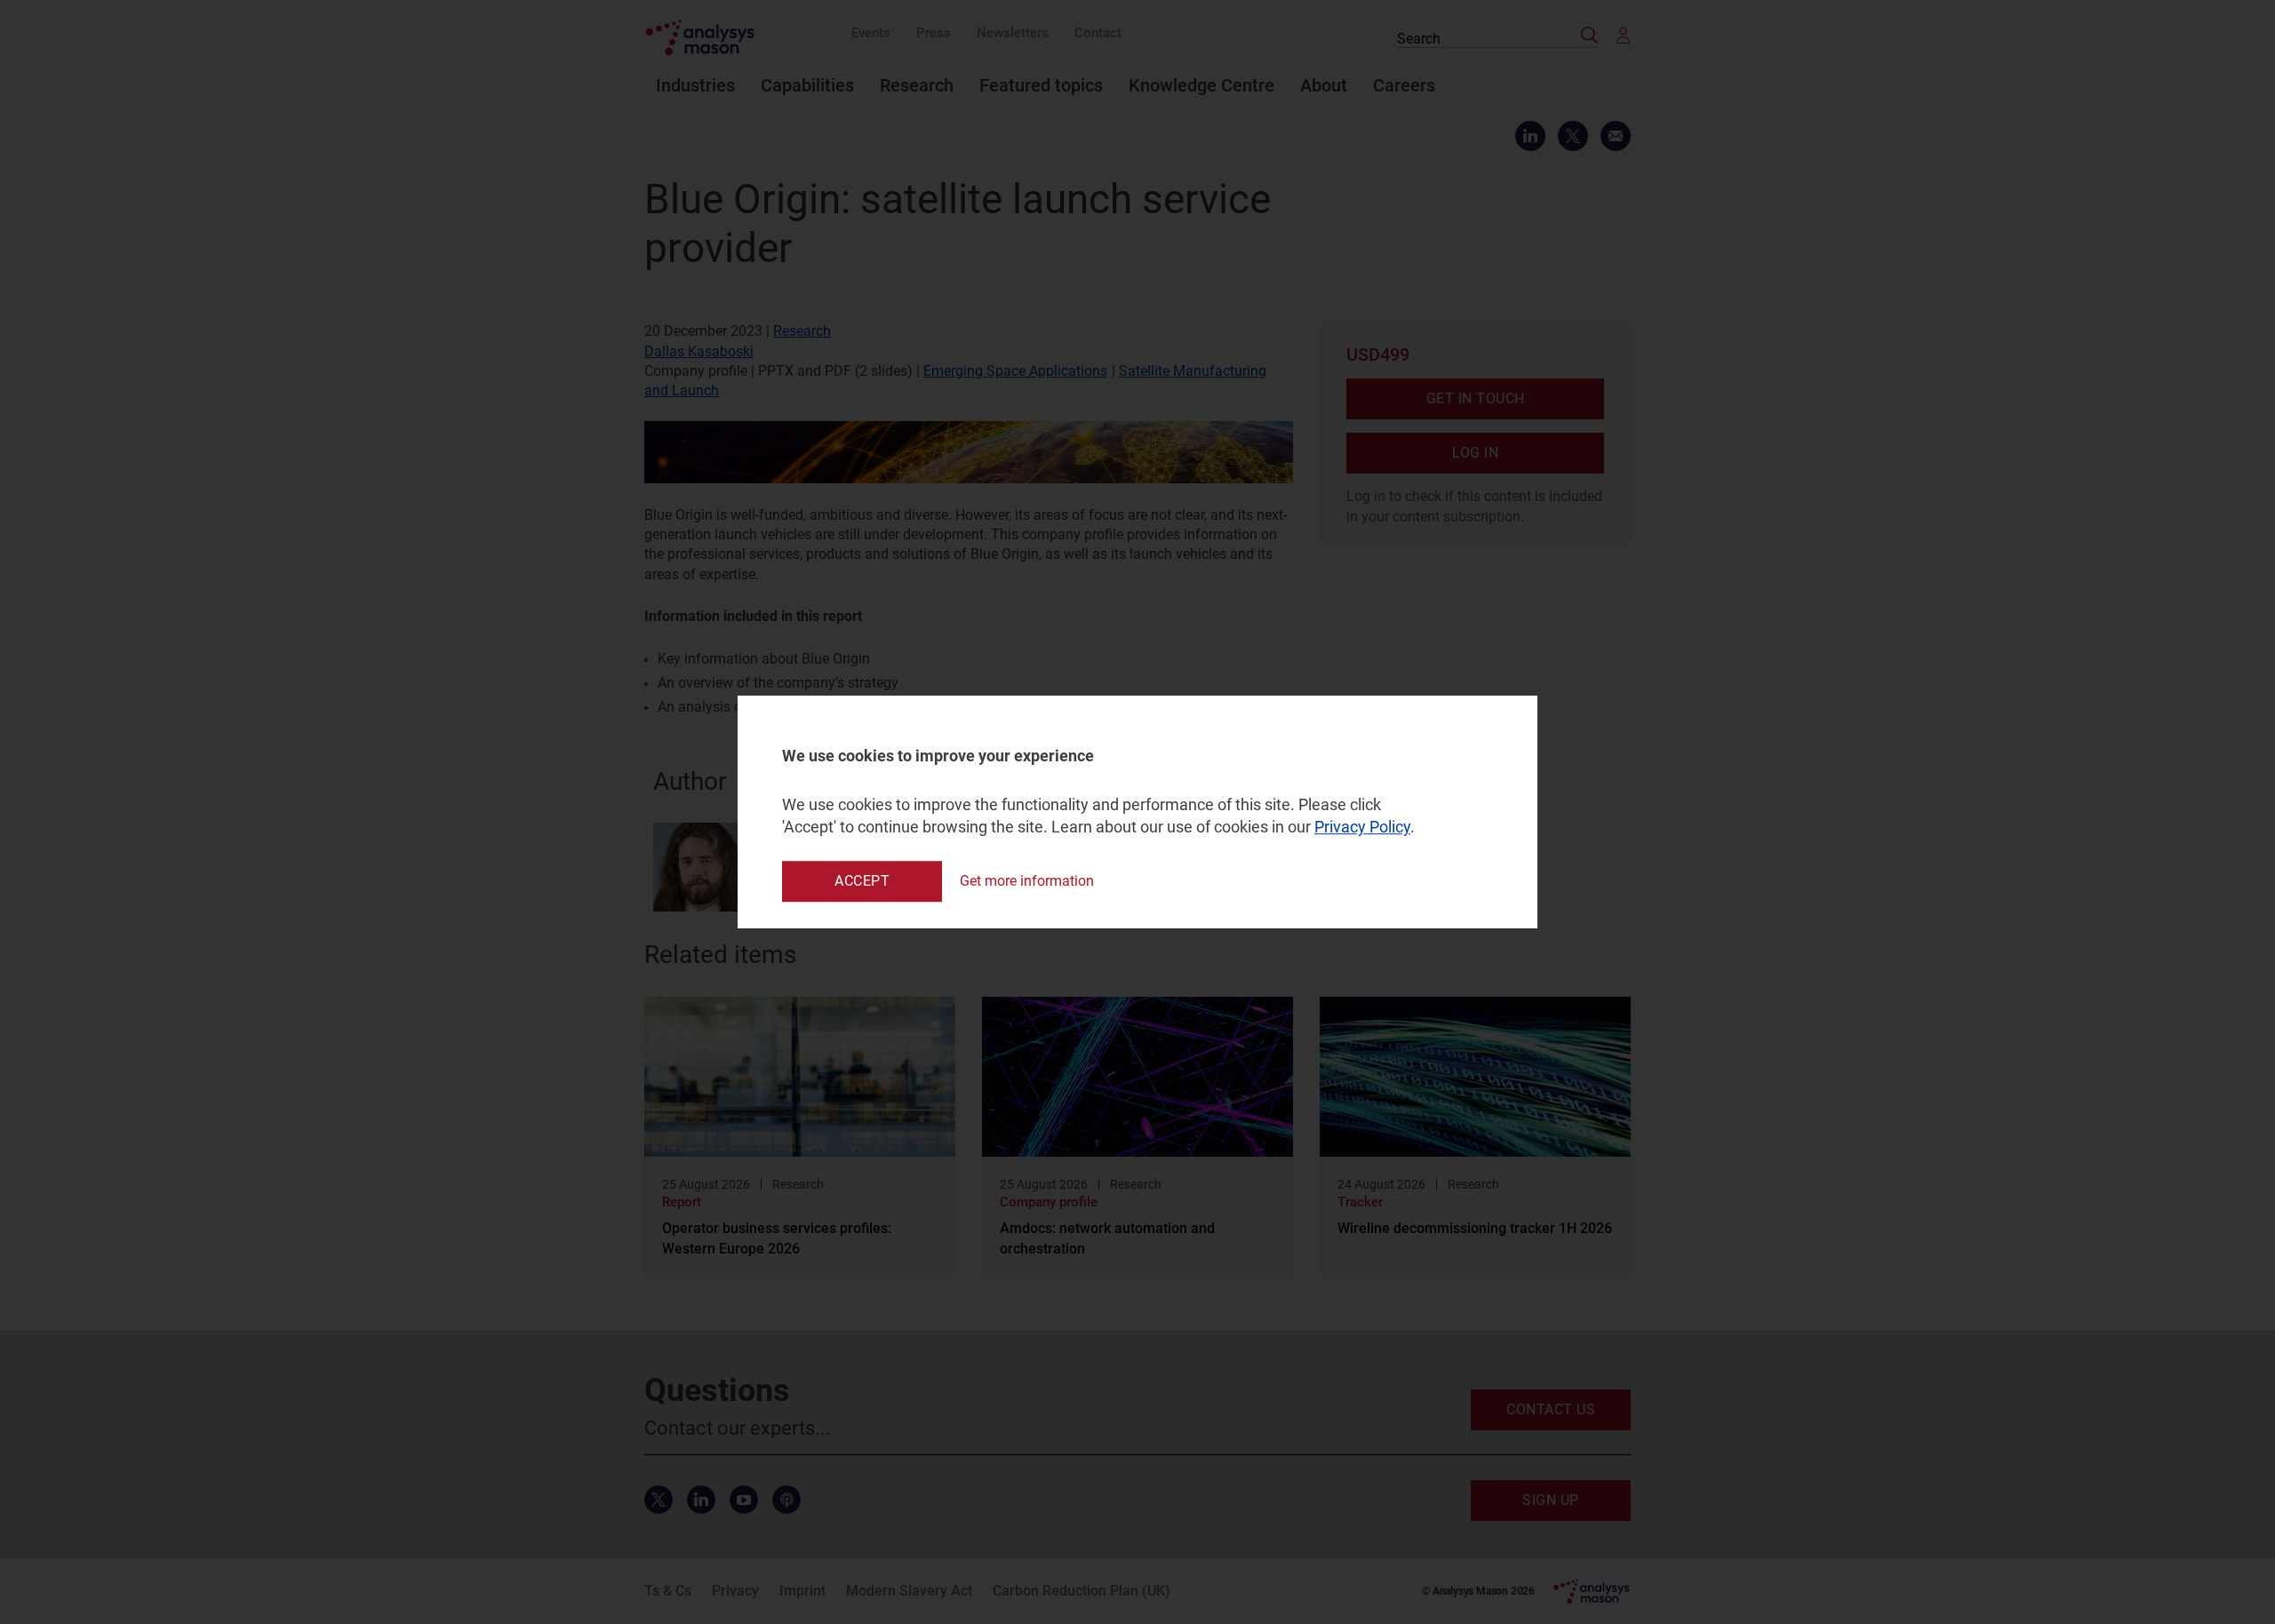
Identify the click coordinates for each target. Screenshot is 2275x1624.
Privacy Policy (1362, 828)
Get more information (1027, 881)
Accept (862, 881)
